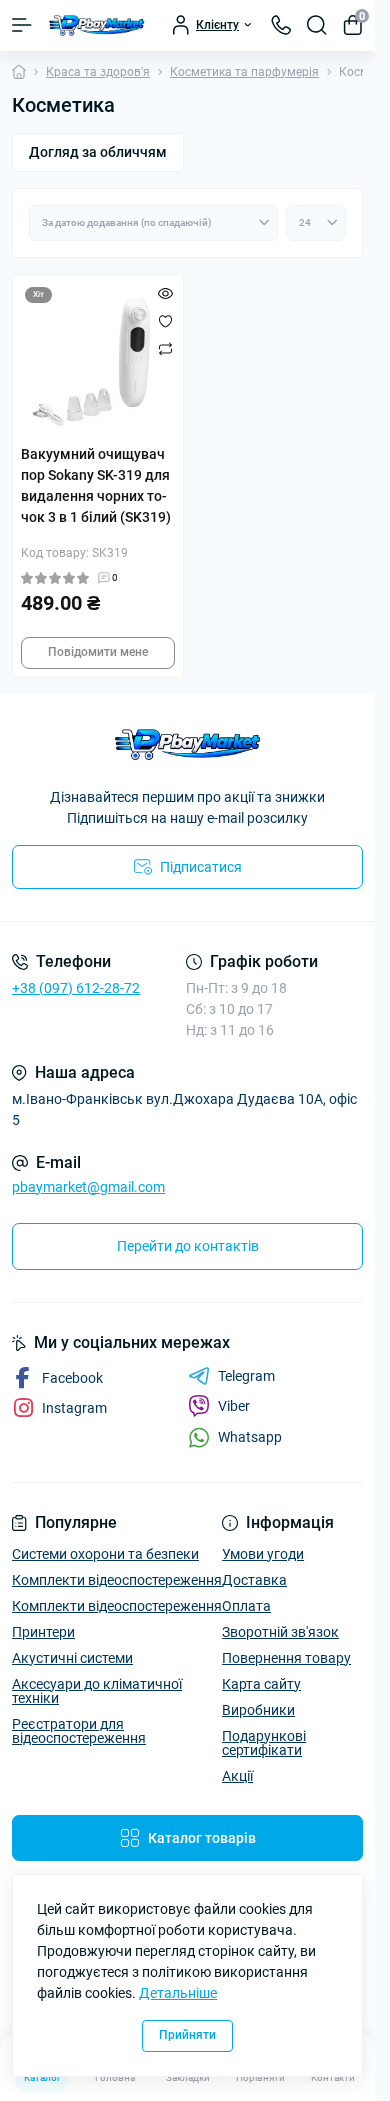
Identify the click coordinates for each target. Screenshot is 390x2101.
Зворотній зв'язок (280, 1632)
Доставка (254, 1580)
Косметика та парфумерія (244, 72)
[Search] (317, 25)
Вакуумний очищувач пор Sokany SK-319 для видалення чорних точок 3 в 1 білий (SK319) (96, 485)
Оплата (246, 1606)
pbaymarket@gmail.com (88, 1187)
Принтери (43, 1632)
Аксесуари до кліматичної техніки (97, 1691)
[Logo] (97, 25)
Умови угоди (263, 1554)
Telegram (246, 1376)
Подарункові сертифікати (264, 1743)
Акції (237, 1776)
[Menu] (22, 25)
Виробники (258, 1710)
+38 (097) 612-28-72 (76, 988)
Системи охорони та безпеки (105, 1554)
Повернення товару (286, 1658)
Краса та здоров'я (98, 72)
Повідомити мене (98, 652)
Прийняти (187, 2035)
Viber (234, 1406)
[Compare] (165, 349)
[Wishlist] (165, 321)
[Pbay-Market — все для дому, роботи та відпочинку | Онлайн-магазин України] (187, 744)
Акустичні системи (72, 1658)
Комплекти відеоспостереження (117, 1580)
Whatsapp (250, 1437)
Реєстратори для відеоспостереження (79, 1731)
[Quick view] (165, 293)
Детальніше (178, 1993)
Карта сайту (261, 1684)
